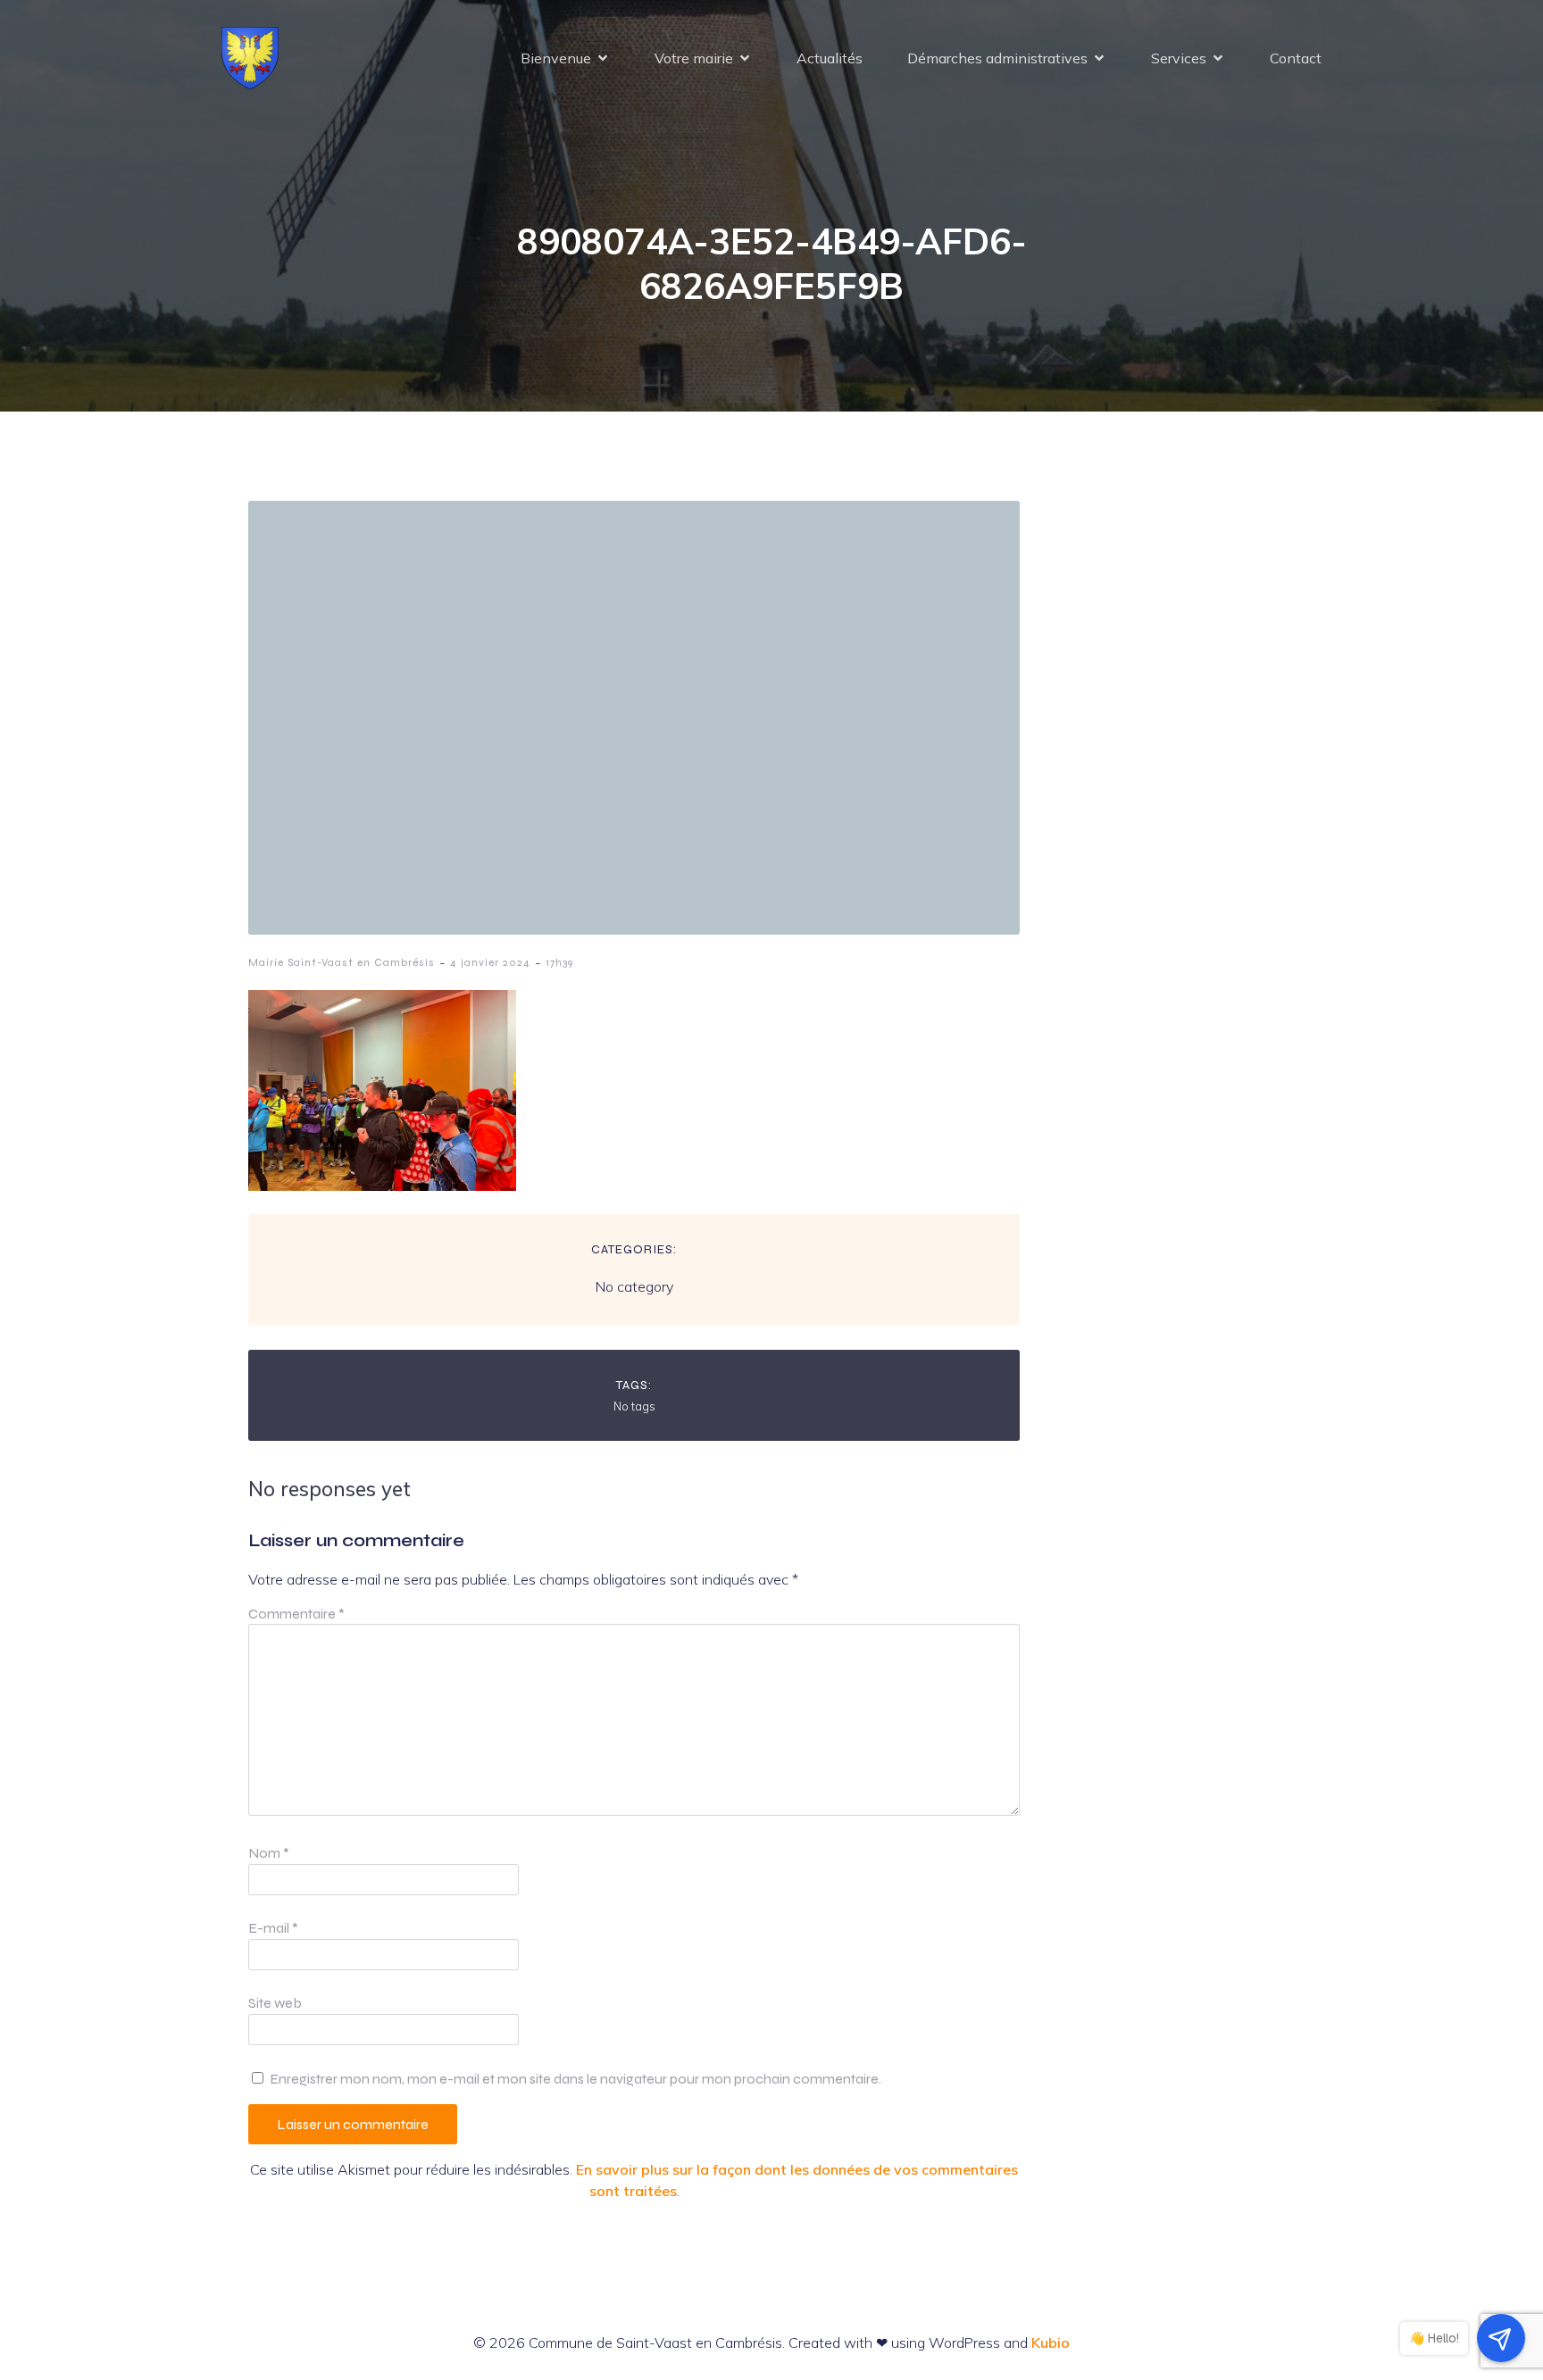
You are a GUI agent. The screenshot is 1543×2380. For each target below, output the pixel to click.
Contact (1296, 58)
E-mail (273, 1928)
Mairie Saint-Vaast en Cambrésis (342, 962)
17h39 (559, 962)
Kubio (1051, 2343)
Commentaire (296, 1614)
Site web (275, 2003)
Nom (269, 1853)
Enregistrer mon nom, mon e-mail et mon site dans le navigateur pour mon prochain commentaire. (575, 2079)
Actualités (830, 58)
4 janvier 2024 (490, 962)
